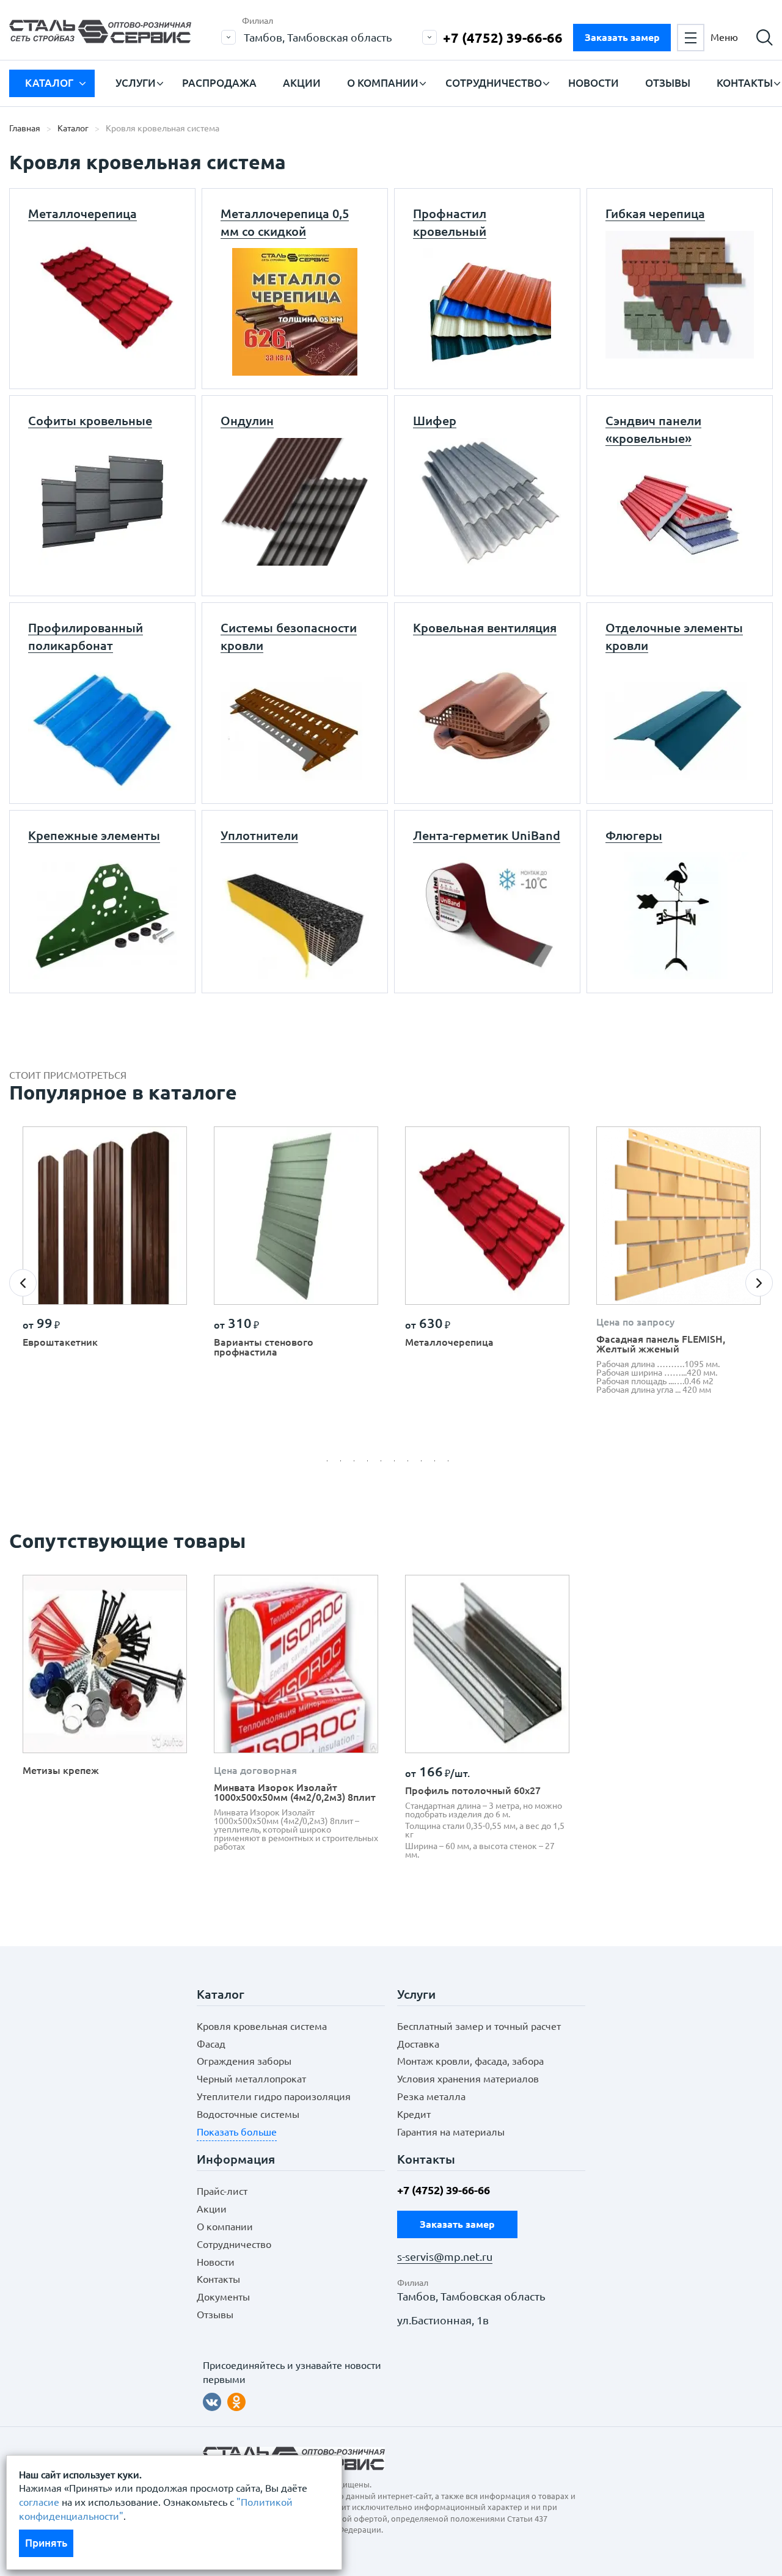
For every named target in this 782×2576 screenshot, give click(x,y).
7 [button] (411, 1464)
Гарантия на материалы (451, 2132)
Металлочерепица (449, 1342)
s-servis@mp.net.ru (445, 2257)
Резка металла (431, 2096)
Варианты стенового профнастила (264, 1347)
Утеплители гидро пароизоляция (274, 2096)
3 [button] (357, 1464)
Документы (223, 2297)
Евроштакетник (60, 1342)
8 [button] (425, 1464)
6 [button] (398, 1464)
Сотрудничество (494, 83)
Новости (594, 83)
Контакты (745, 83)
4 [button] (371, 1464)
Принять (46, 2543)
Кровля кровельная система (262, 2026)
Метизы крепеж (61, 1770)
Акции (302, 83)
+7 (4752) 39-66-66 (503, 38)
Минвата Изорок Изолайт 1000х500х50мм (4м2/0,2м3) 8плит (295, 1792)
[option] (105, 1242)
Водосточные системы (248, 2114)
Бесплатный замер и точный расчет (479, 2026)
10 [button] (451, 1464)
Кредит (414, 2114)
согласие (39, 2502)
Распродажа (219, 83)
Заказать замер (622, 37)
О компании (383, 83)
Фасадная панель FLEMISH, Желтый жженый (661, 1344)
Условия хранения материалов (468, 2079)
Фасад (211, 2044)
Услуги (136, 83)
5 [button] (384, 1464)
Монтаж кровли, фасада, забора (470, 2061)
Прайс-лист (222, 2191)
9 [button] (438, 1464)
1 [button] (331, 1464)
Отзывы (668, 83)
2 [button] (344, 1464)
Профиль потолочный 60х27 (473, 1790)
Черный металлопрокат (251, 2079)
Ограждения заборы (244, 2061)
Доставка (418, 2044)
